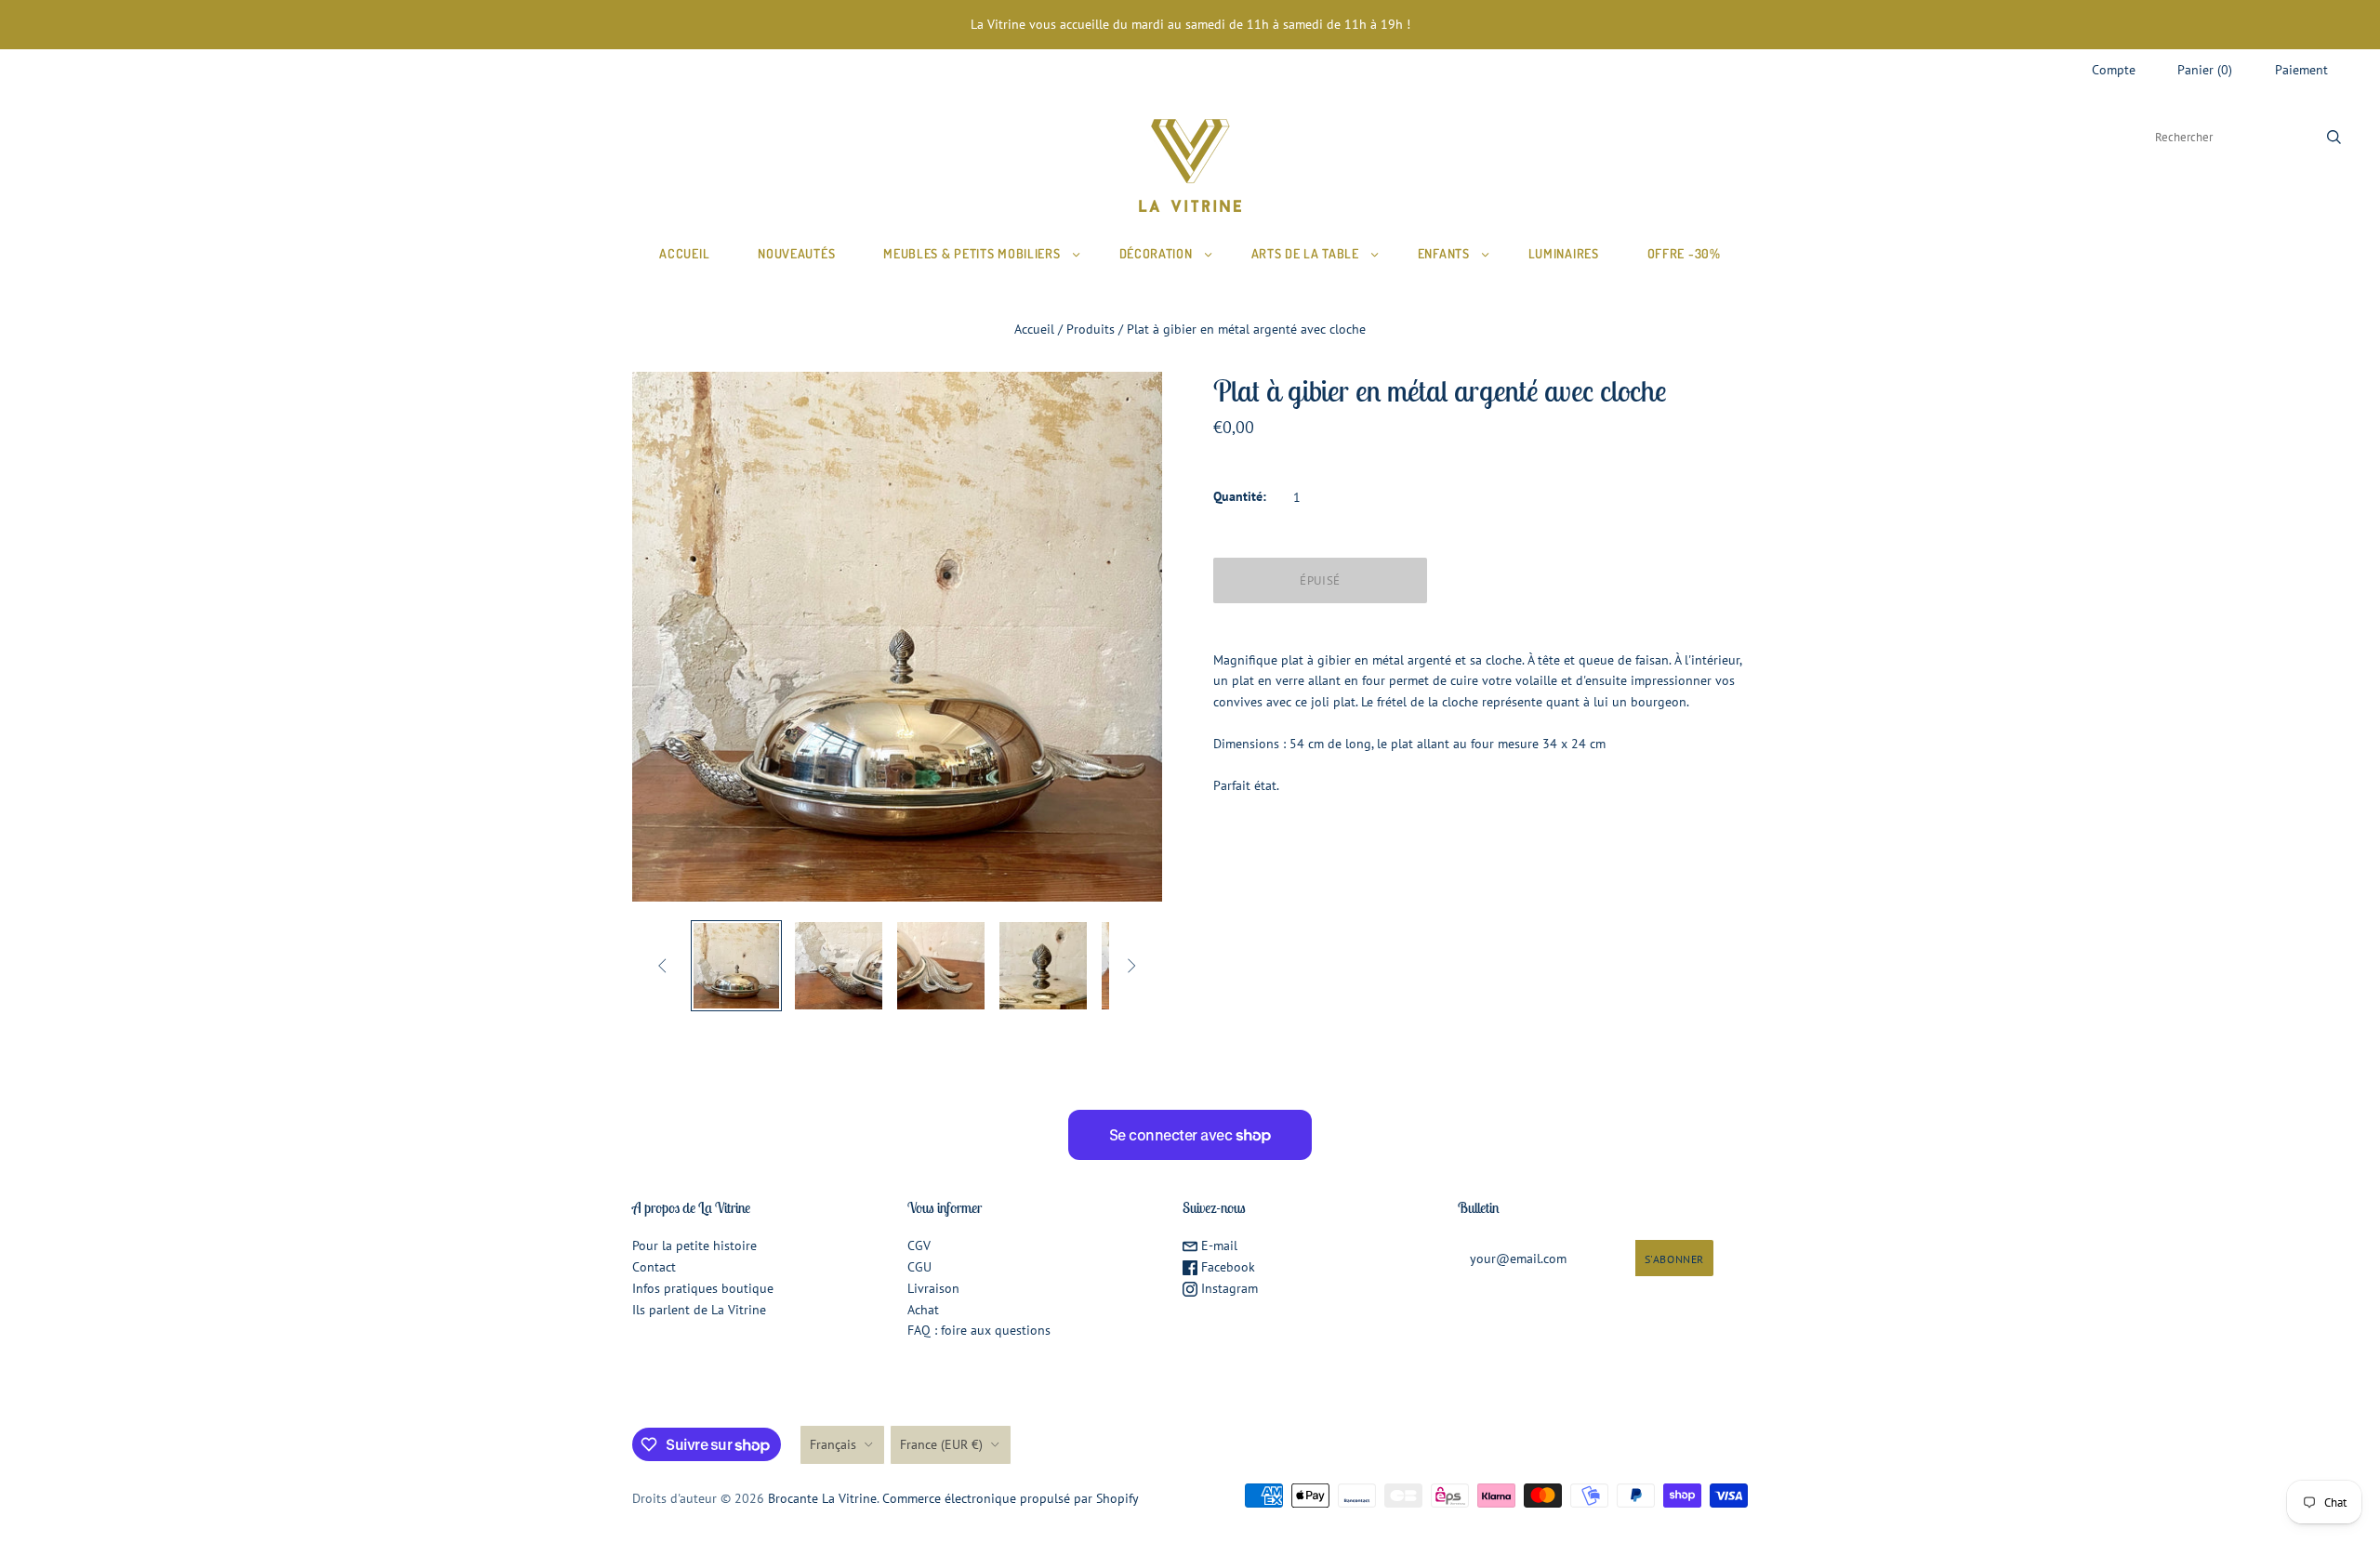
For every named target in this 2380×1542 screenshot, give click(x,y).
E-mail (1217, 1245)
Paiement (2301, 70)
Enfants (1444, 253)
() (2205, 70)
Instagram (1228, 1288)
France (941, 1444)
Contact (654, 1267)
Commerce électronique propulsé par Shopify (1011, 1498)
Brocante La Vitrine (822, 1498)
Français (833, 1444)
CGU (919, 1267)
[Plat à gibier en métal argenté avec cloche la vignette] (736, 966)
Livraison (933, 1288)
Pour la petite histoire (694, 1245)
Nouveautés (796, 253)
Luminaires (1564, 253)
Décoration (1156, 253)
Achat (923, 1310)
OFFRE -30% (1684, 253)
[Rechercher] (2334, 137)
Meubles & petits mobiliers (972, 253)
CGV (919, 1245)
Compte (2114, 70)
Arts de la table (1305, 253)
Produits (1091, 329)
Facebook (1226, 1267)
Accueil (684, 253)
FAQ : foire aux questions (979, 1330)
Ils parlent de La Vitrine (699, 1310)
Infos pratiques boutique (703, 1288)
